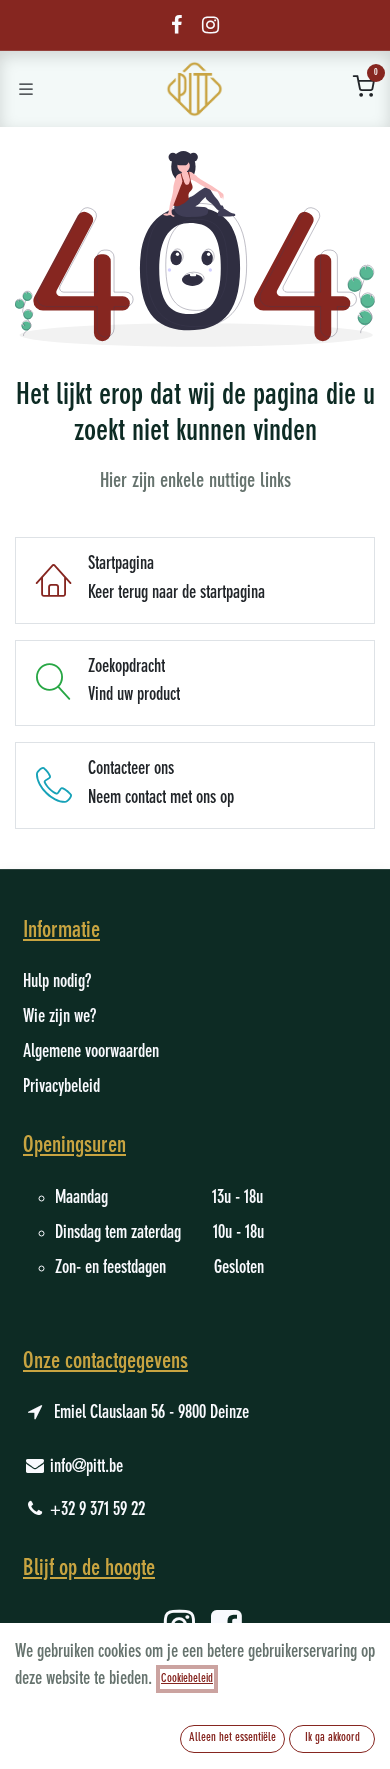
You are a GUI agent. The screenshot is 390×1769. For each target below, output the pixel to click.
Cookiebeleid (187, 1679)
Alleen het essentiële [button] (232, 1738)
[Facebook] (176, 25)
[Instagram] (210, 25)
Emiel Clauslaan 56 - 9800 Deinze (151, 1413)
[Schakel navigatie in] (26, 89)
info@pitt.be (86, 1467)
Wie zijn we (56, 1017)
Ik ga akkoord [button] (332, 1738)
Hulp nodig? (57, 982)
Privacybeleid (61, 1087)
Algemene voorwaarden (91, 1052)
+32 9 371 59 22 (97, 1510)
